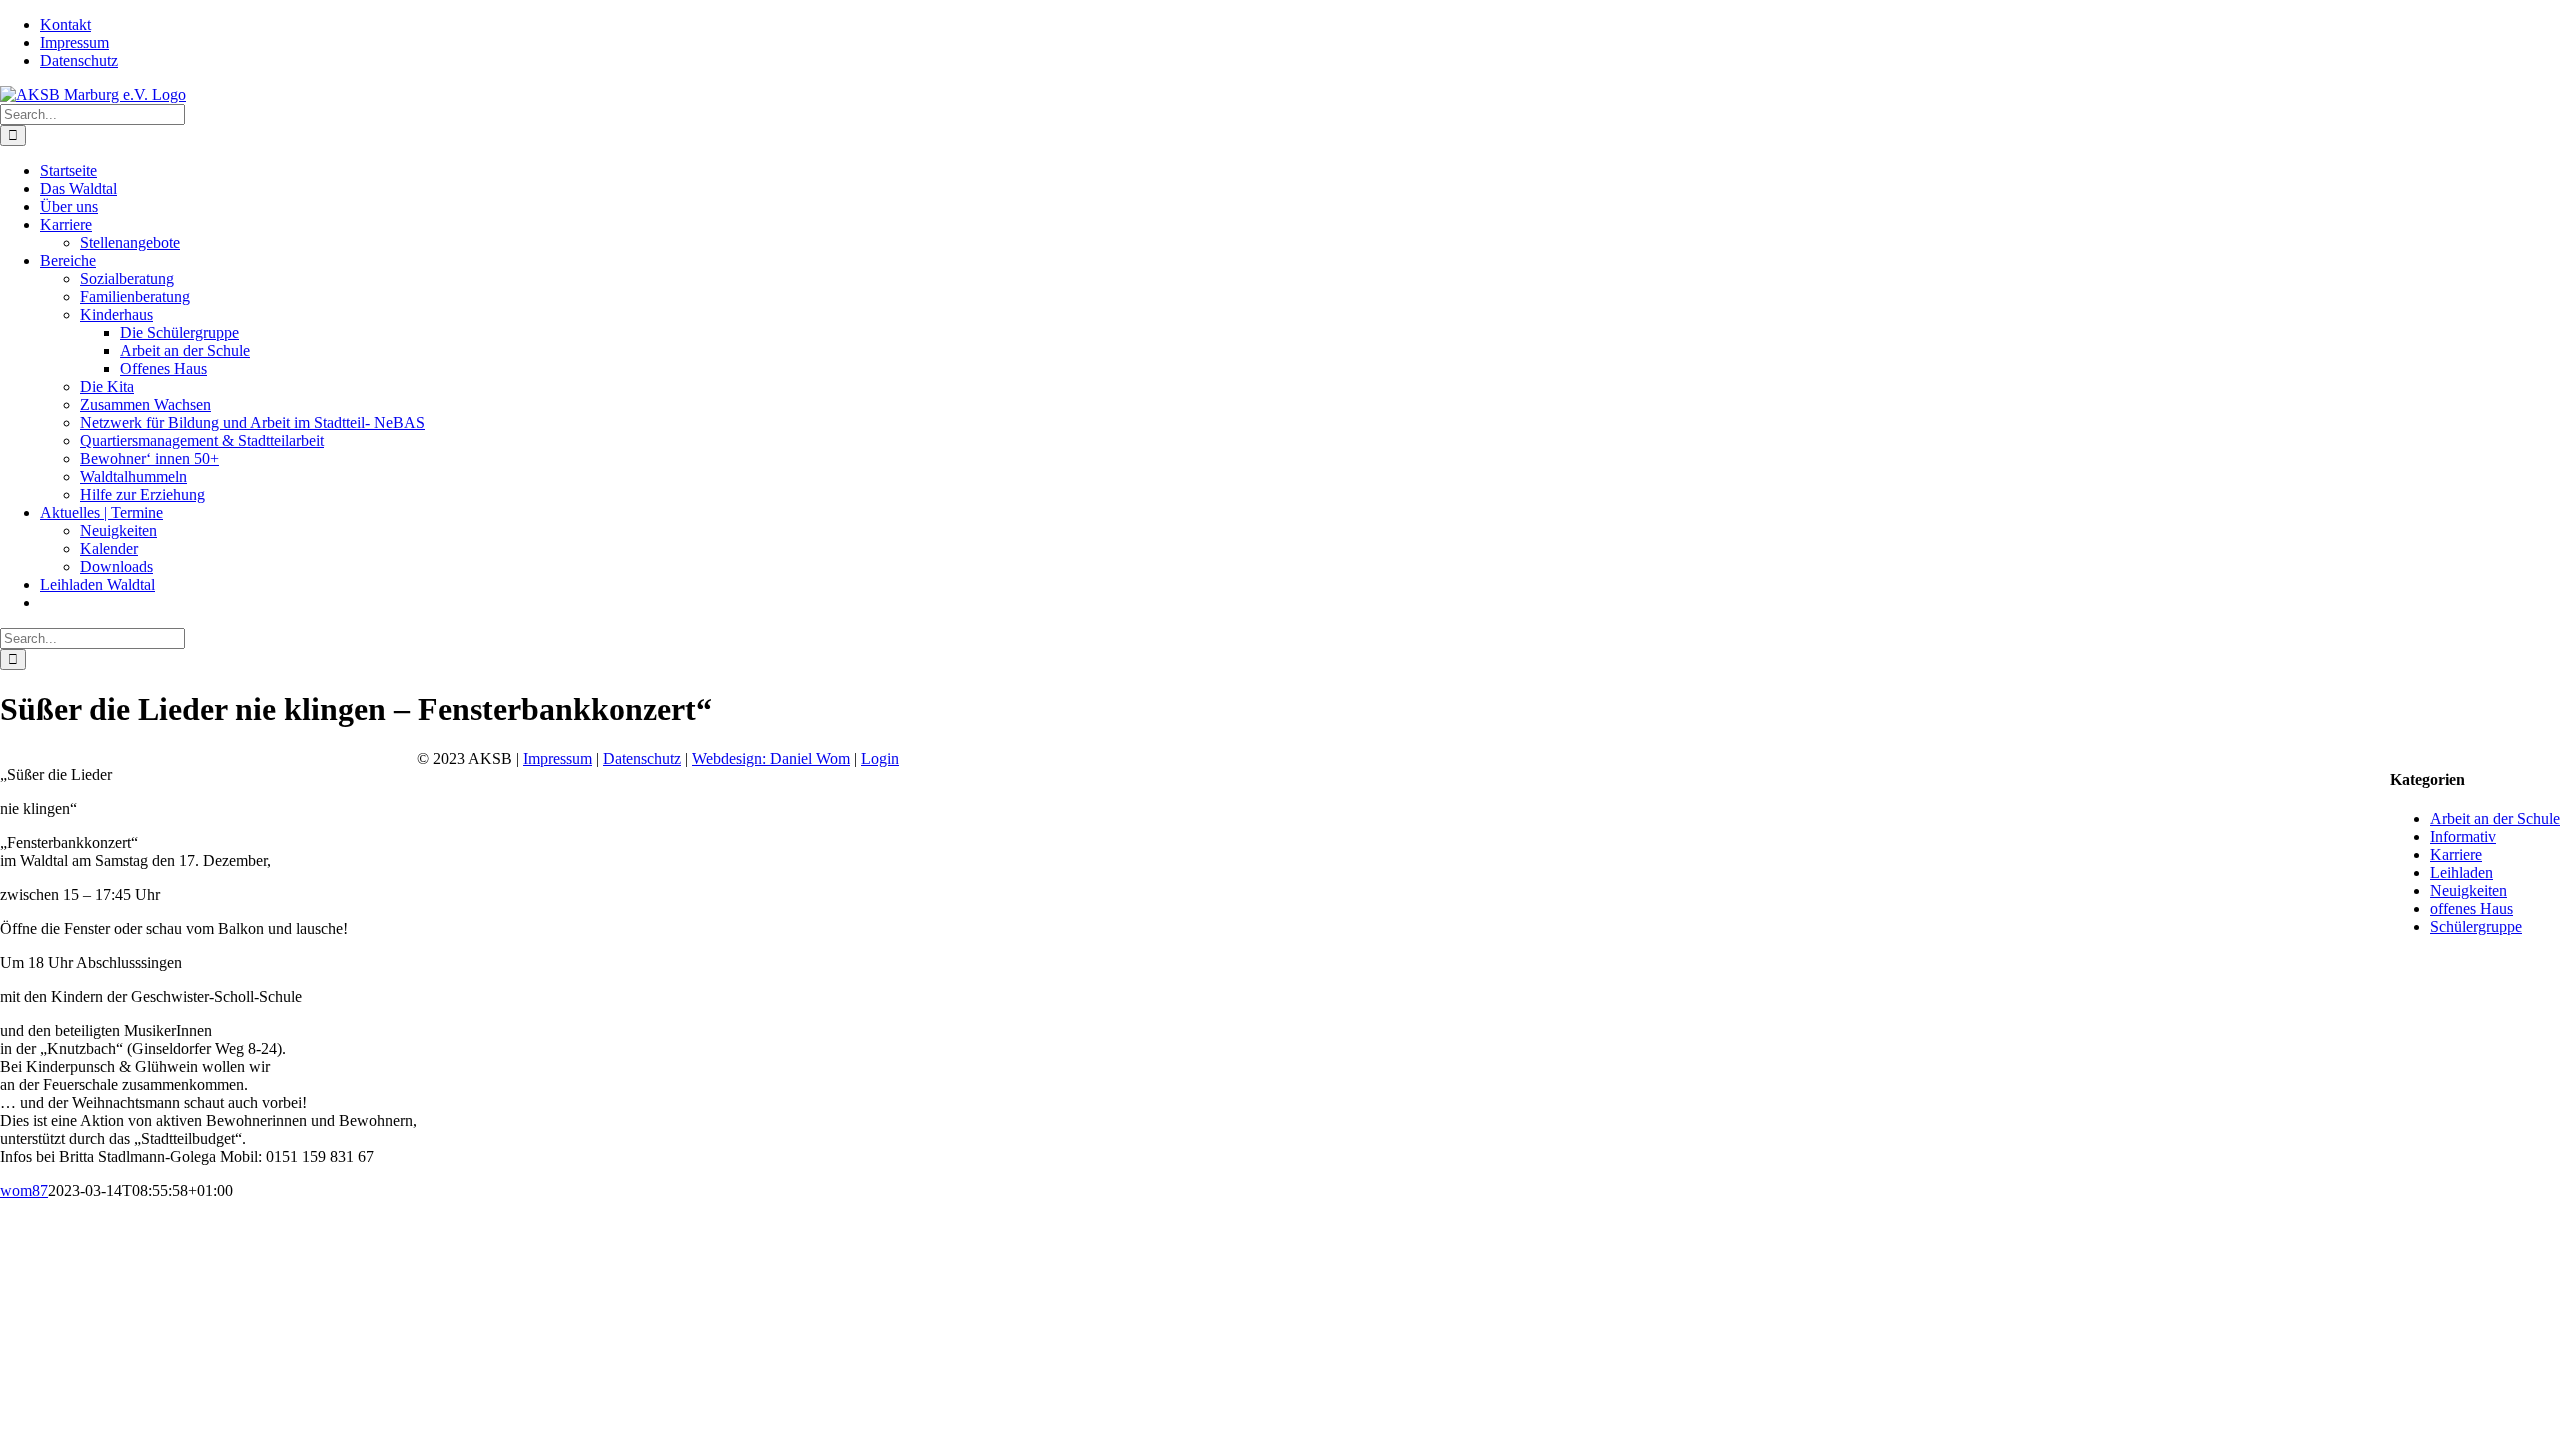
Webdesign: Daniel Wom (771, 758)
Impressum (557, 758)
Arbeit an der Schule (2495, 818)
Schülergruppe (2476, 926)
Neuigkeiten (2468, 890)
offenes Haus (2471, 908)
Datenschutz (642, 758)
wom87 (24, 1190)
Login (880, 758)
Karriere (2456, 854)
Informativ (2463, 836)
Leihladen (2461, 872)
